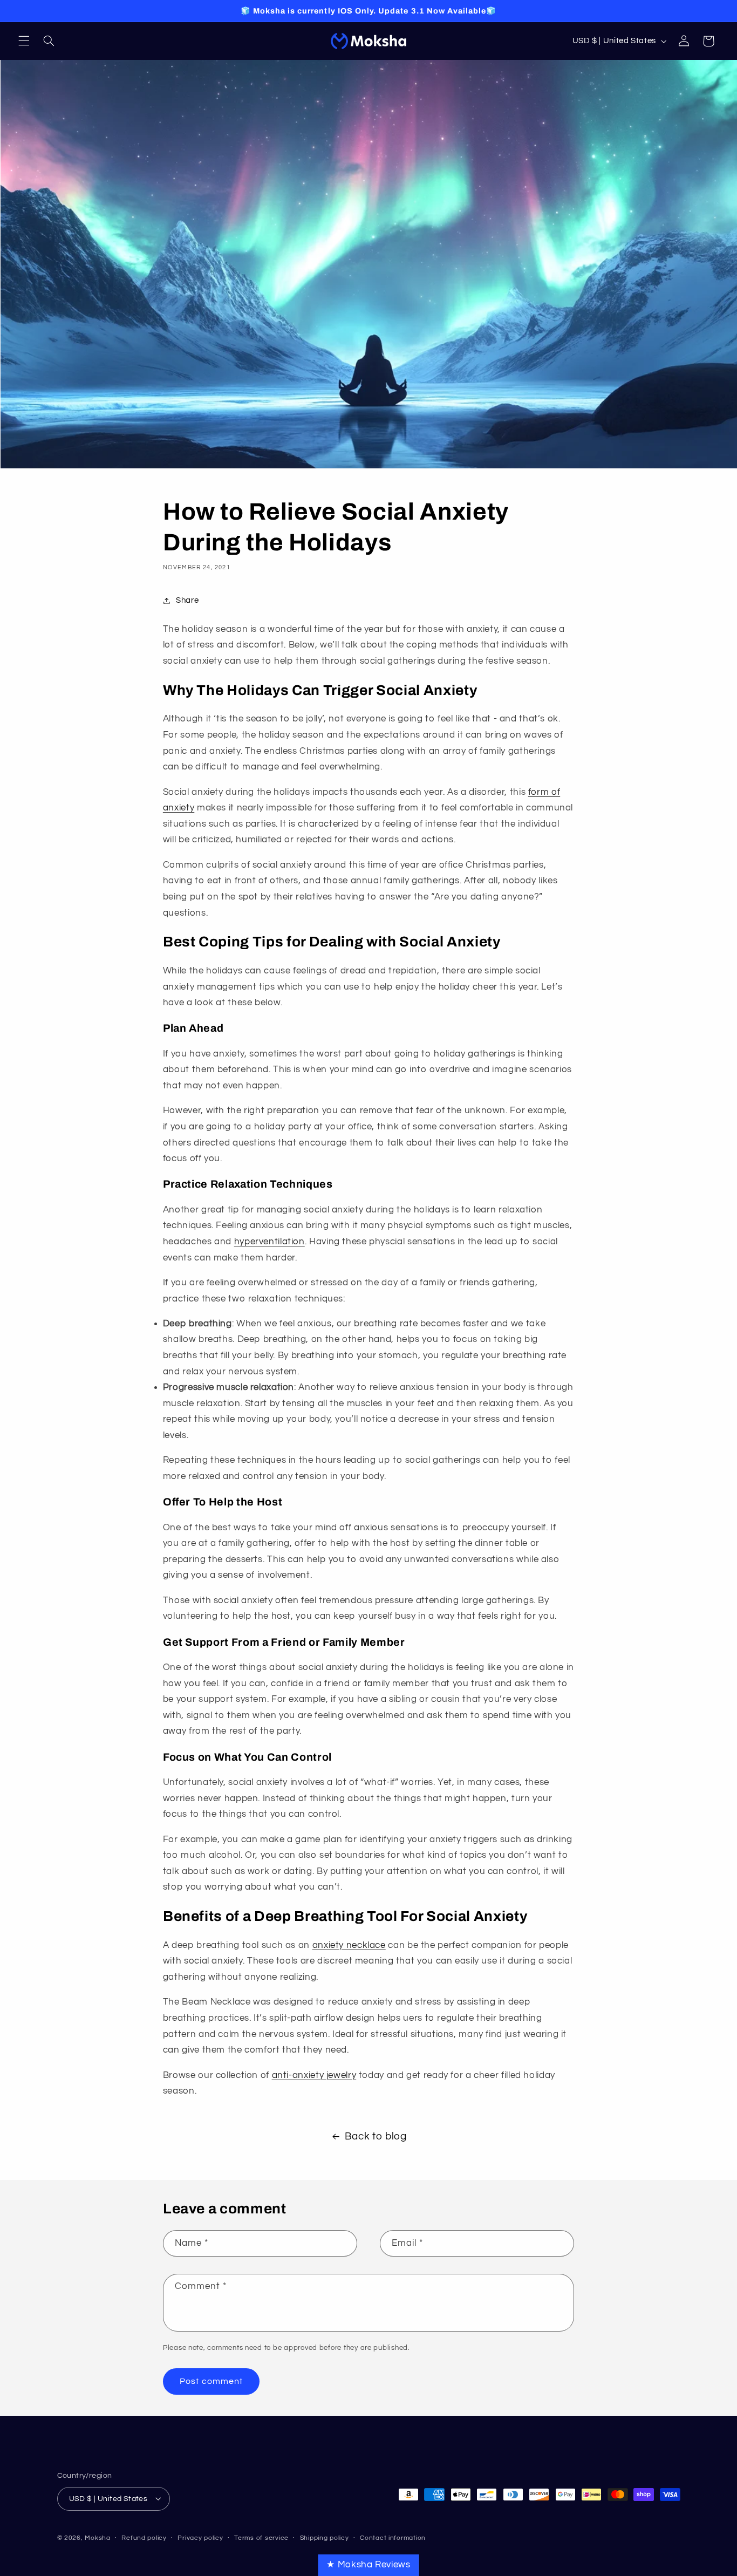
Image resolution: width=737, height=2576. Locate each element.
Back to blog (376, 2137)
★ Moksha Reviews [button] (368, 2565)
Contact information (393, 2538)
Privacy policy (200, 2538)
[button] (24, 41)
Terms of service (261, 2538)
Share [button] (187, 600)
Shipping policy (325, 2538)
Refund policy (144, 2538)
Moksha (97, 2537)
